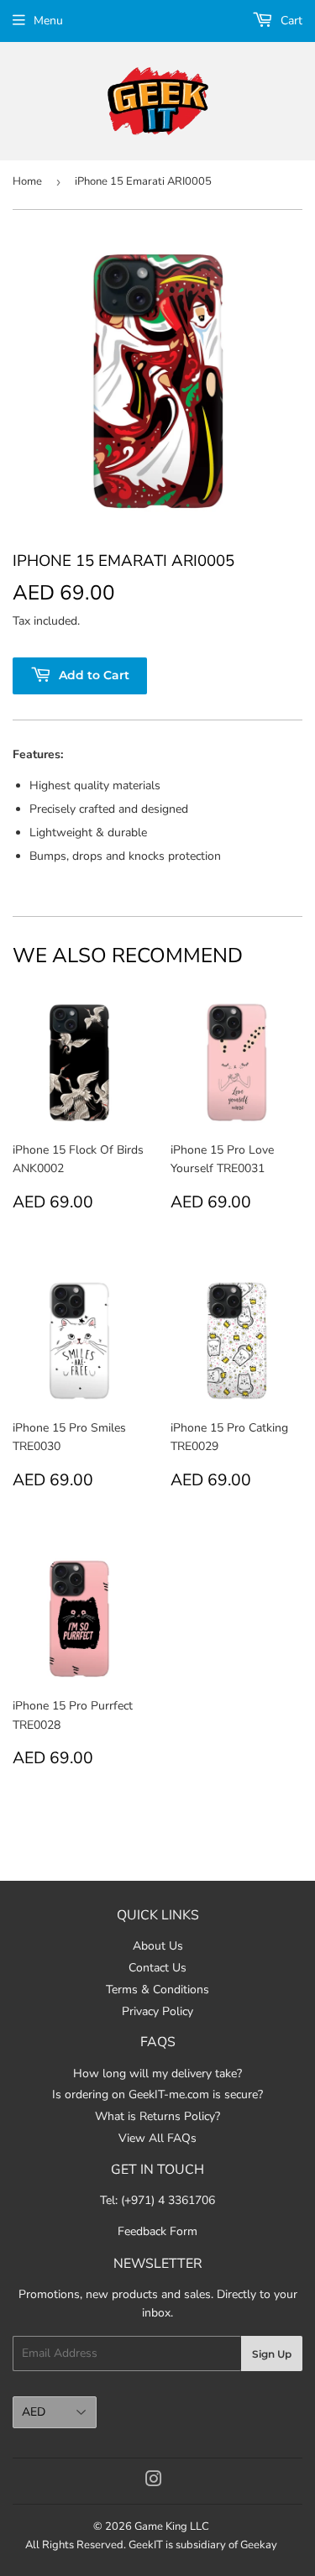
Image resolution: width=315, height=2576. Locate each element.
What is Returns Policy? (157, 2116)
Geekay (259, 2545)
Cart (290, 21)
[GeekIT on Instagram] (154, 2482)
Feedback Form (157, 2231)
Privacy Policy (157, 2011)
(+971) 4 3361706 (168, 2200)
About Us (158, 1946)
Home (27, 181)
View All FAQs (157, 2138)
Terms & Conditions (157, 1990)
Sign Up (272, 2354)
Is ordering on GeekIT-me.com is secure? (157, 2094)
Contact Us (157, 1968)
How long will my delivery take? (157, 2073)
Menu (48, 21)
